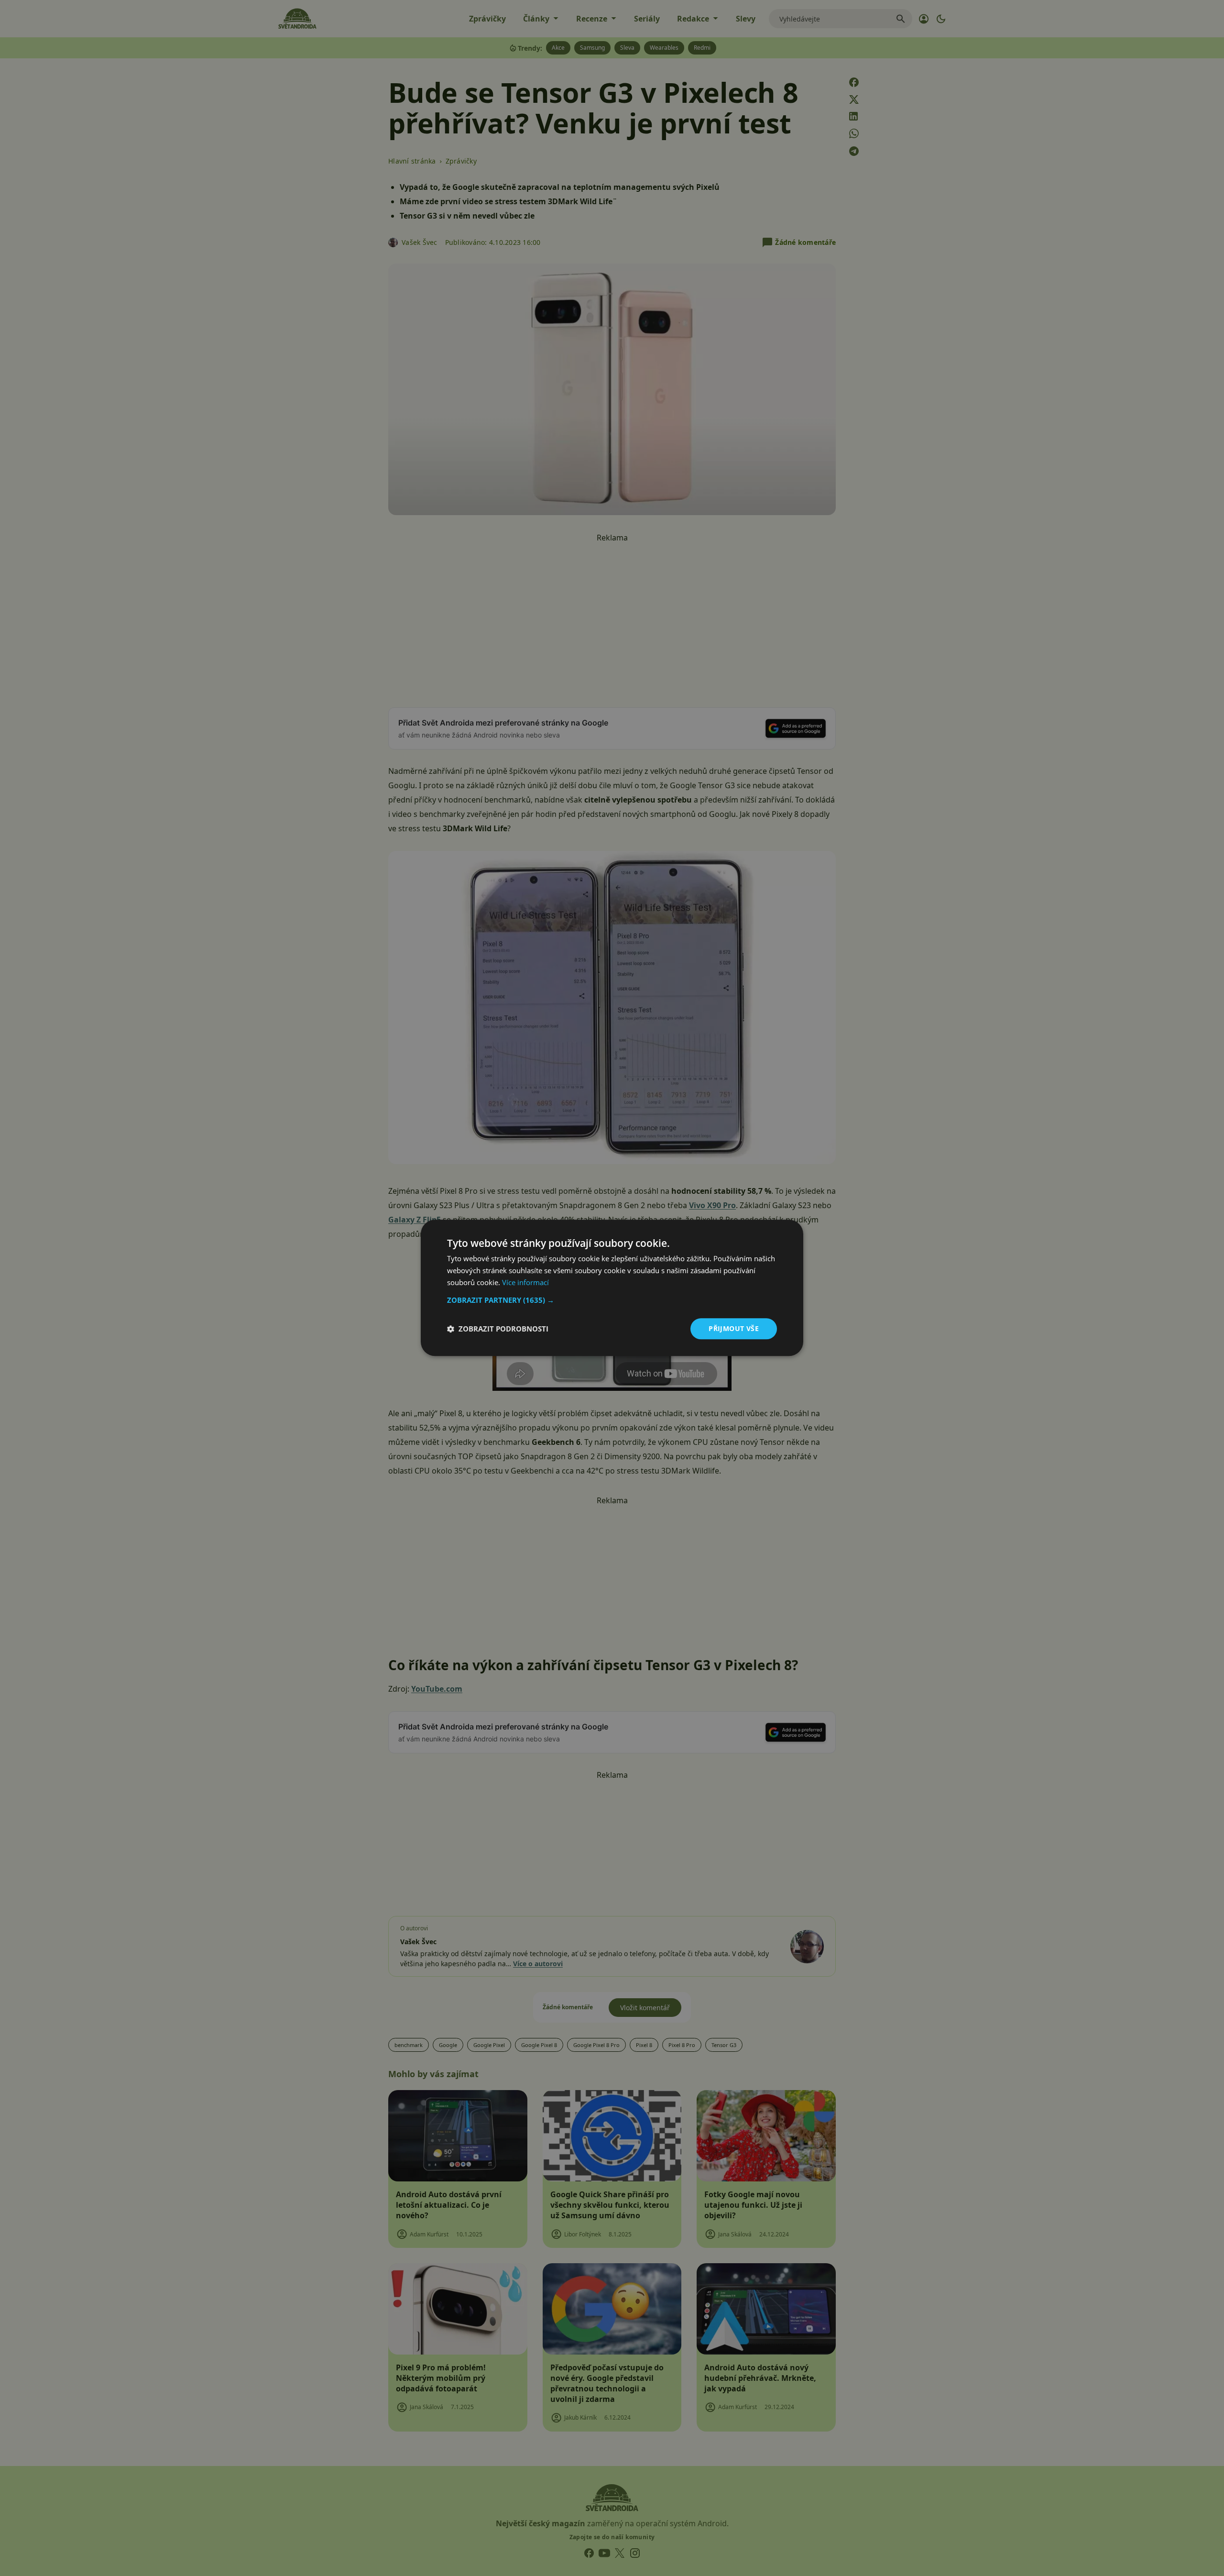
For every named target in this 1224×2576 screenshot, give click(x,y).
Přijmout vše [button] (734, 1328)
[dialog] (612, 1288)
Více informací (525, 1282)
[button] (612, 1300)
